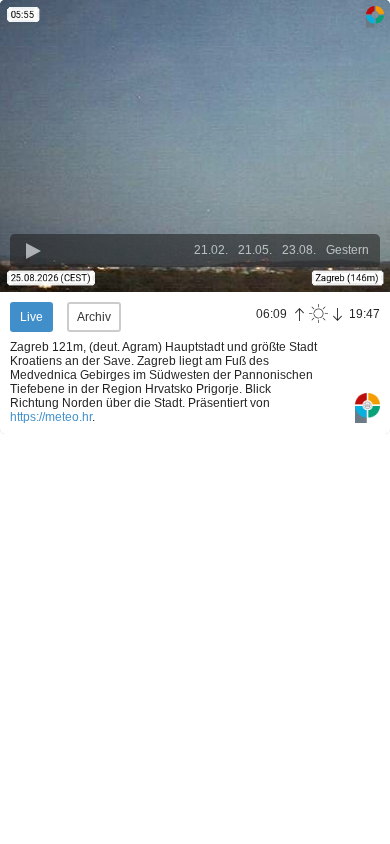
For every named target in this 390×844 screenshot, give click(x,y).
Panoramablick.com (367, 408)
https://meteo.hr (51, 417)
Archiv (94, 317)
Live (31, 317)
